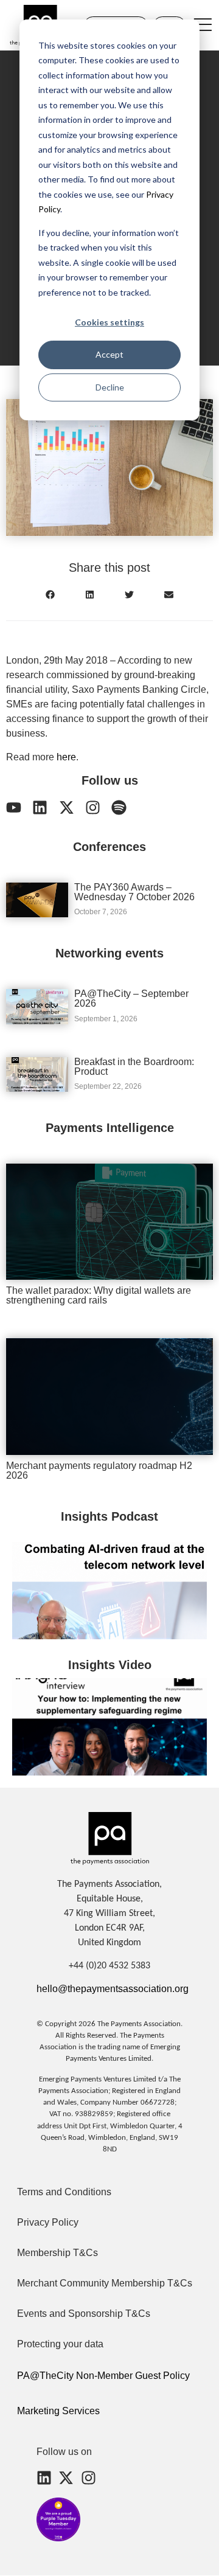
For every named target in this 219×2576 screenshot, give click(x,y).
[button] (50, 595)
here (66, 757)
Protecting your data (60, 2344)
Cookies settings (109, 322)
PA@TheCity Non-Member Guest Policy (103, 2376)
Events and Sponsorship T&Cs (84, 2314)
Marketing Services (58, 2411)
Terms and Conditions (64, 2192)
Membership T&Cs (57, 2253)
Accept (109, 354)
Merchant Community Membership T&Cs (105, 2283)
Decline (110, 387)
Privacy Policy (48, 2222)
